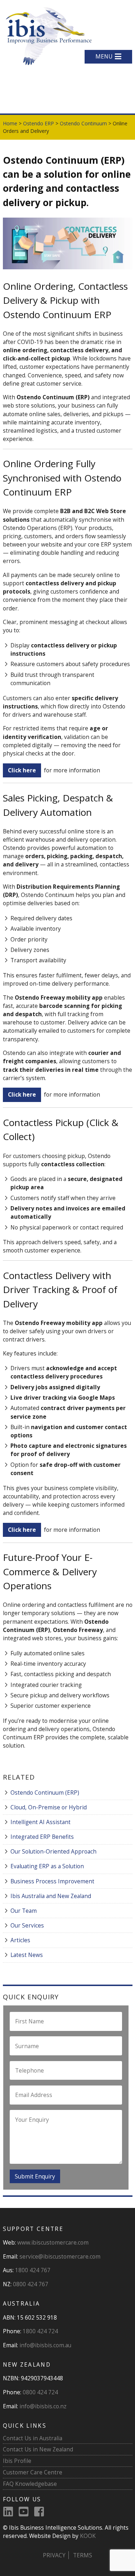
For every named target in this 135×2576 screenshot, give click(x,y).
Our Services (27, 1925)
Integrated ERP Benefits (42, 1837)
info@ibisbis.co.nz (43, 2406)
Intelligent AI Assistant (40, 1822)
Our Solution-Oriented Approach (53, 1851)
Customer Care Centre (33, 2472)
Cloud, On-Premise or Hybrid (49, 1807)
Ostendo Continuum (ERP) (45, 1792)
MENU (104, 56)
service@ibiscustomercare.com (60, 2256)
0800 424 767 (31, 2284)
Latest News (27, 1955)
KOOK (88, 2536)
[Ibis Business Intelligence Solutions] (48, 35)
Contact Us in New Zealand (38, 2449)
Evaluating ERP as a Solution (47, 1866)
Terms (83, 2555)
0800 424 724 (40, 2392)
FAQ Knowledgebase (30, 2484)
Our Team (24, 1911)
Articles (20, 1940)
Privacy (54, 2555)
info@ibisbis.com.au (45, 2345)
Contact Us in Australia (33, 2438)
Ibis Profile (17, 2461)
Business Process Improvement (52, 1881)
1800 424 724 (40, 2331)
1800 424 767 (33, 2270)
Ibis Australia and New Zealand (51, 1896)
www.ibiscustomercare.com (53, 2242)
